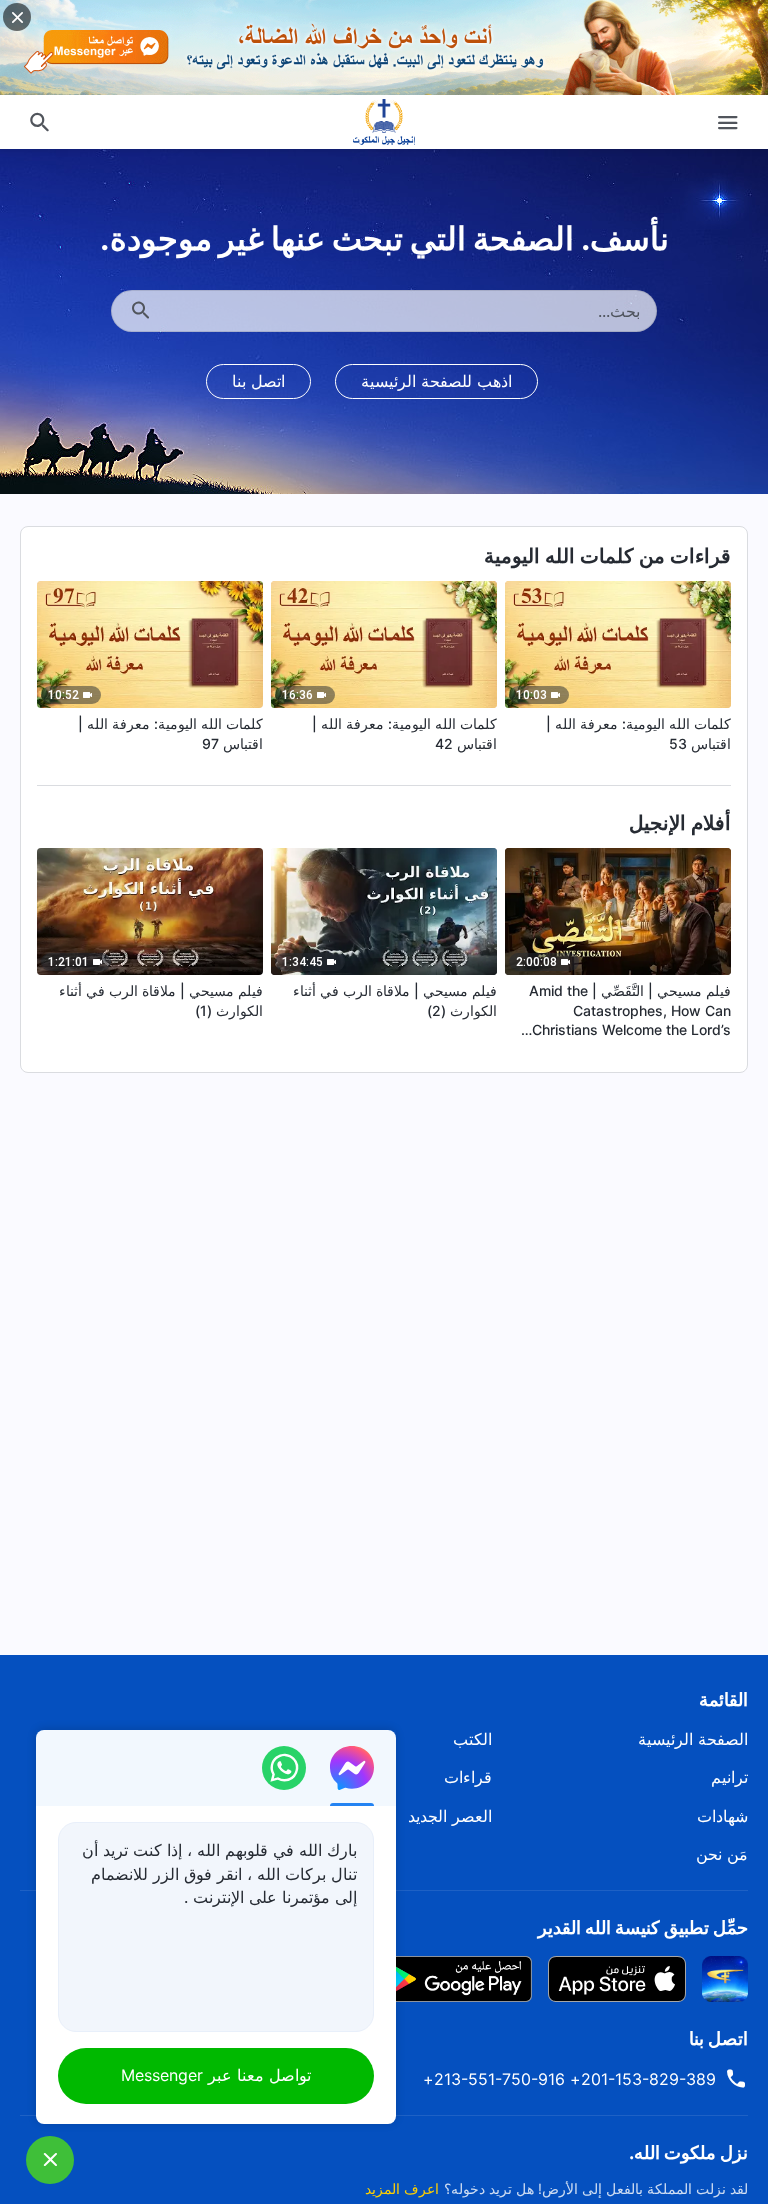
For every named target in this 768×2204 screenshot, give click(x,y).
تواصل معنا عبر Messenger (216, 2075)
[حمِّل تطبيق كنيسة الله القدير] (725, 1977)
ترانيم (729, 1777)
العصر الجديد (450, 1816)
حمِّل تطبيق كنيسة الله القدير (643, 1927)
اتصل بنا (258, 381)
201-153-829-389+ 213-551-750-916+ (569, 2079)
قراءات (468, 1777)
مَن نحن (722, 1854)
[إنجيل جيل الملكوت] (384, 122)
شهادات (722, 1816)
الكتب (472, 1739)
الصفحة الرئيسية (693, 1739)
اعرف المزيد (402, 2188)
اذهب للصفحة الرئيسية (436, 381)
